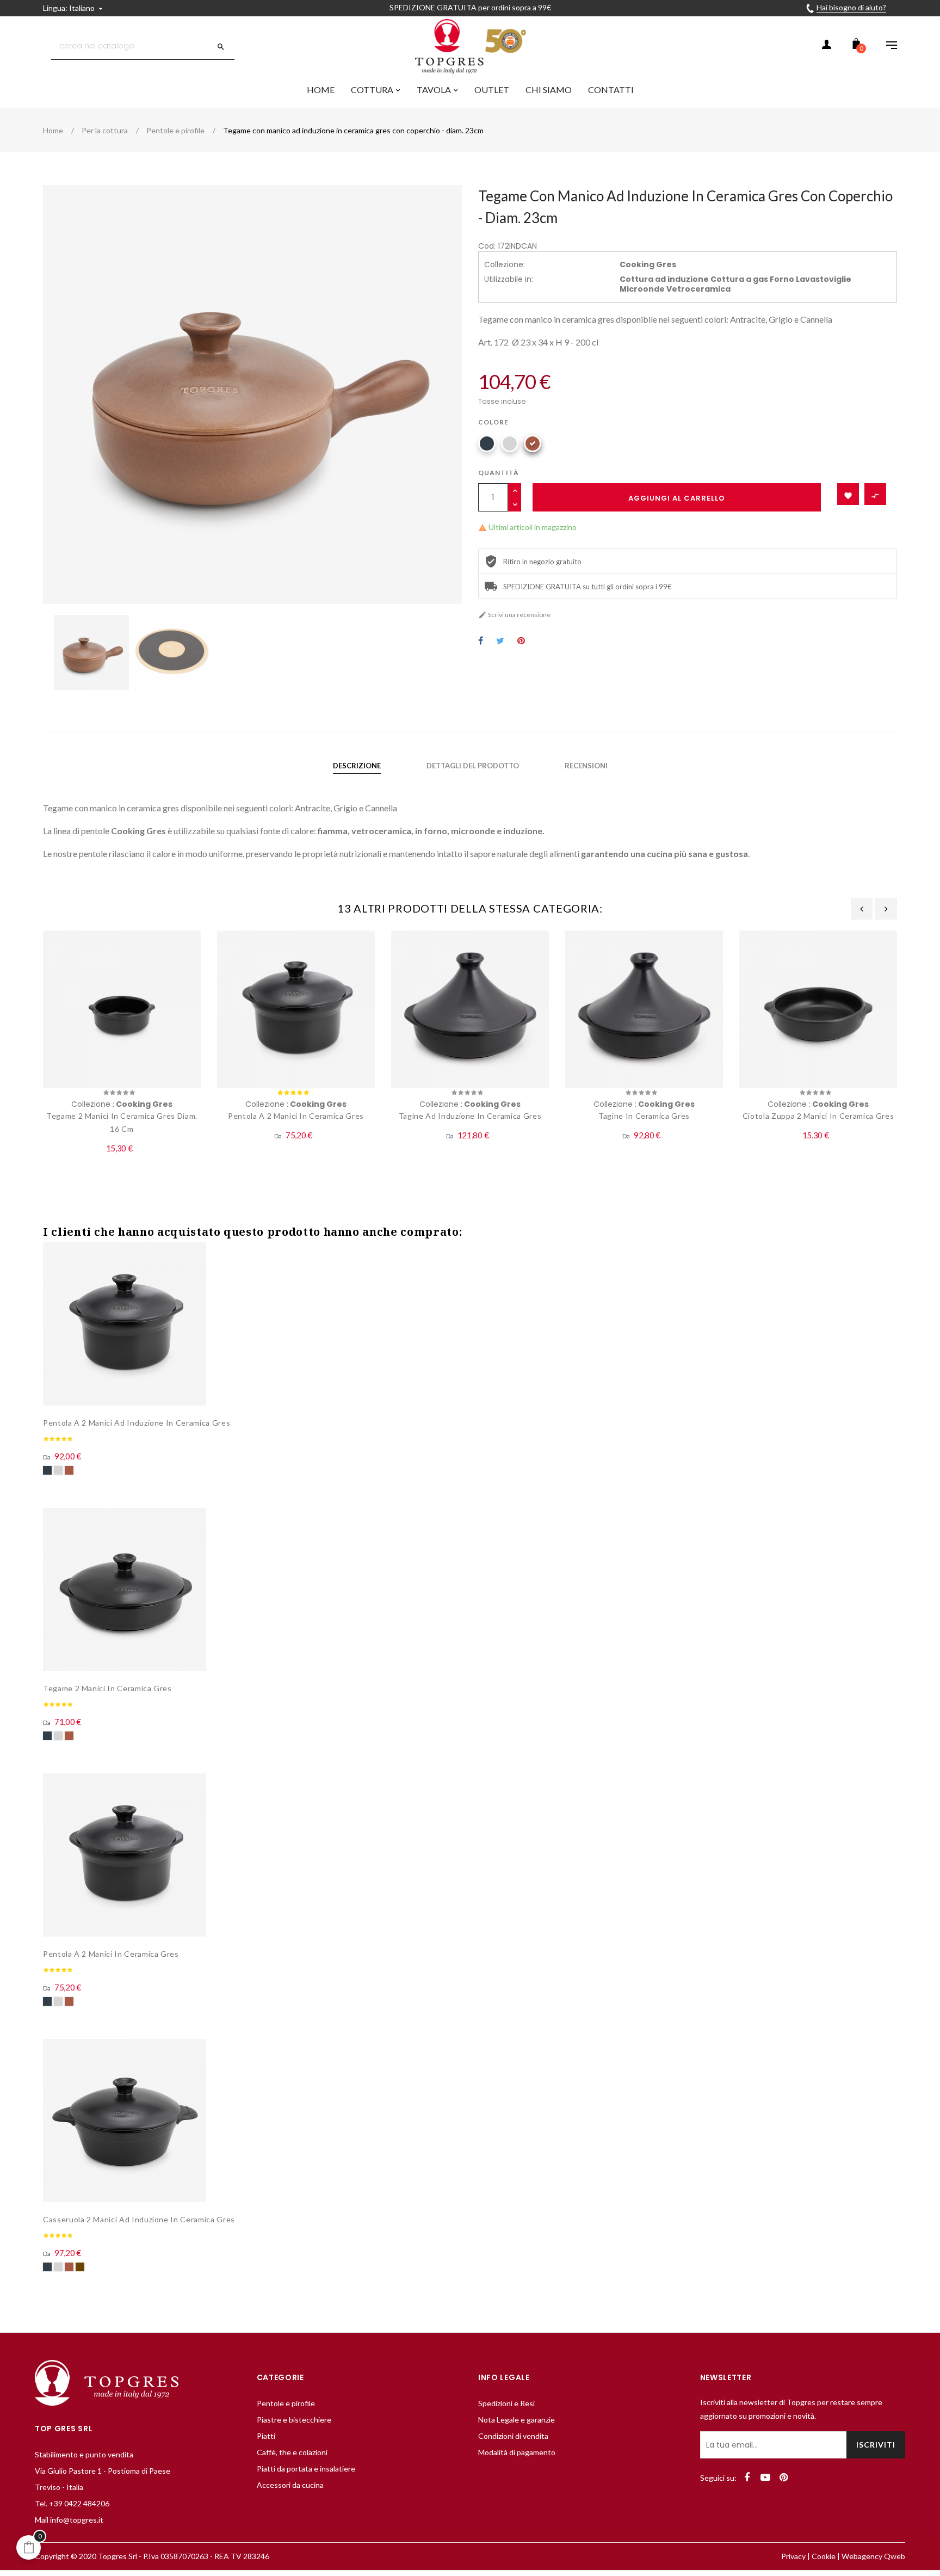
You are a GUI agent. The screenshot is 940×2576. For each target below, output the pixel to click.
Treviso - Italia (59, 2487)
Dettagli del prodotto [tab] (473, 766)
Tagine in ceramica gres (644, 1116)
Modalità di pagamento (517, 2452)
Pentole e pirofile (286, 2403)
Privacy (793, 2556)
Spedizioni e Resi (506, 2403)
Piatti (266, 2436)
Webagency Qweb (873, 2556)
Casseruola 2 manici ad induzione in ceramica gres (139, 2219)
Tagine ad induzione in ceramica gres (470, 1116)
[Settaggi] (886, 46)
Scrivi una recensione (514, 615)
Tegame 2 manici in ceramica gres (107, 1688)
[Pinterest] (784, 2478)
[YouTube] (765, 2478)
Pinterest (521, 641)
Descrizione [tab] (357, 766)
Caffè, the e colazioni (292, 2452)
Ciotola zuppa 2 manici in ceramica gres (818, 1116)
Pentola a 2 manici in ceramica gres (296, 1116)
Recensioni (586, 766)
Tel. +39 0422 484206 (72, 2503)
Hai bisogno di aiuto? (851, 7)
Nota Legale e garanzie (517, 2420)
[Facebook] (747, 2478)
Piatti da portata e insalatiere (306, 2469)
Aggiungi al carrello (677, 498)
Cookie (824, 2556)
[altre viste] (894, 1250)
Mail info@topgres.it (69, 2520)
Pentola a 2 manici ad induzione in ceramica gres (137, 1423)
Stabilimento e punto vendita (84, 2454)
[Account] (826, 46)
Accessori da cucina (290, 2485)
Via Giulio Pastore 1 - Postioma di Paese (103, 2471)
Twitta (500, 641)
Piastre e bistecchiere (294, 2420)
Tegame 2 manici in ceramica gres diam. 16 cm (122, 1122)
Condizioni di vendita (513, 2436)
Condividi (481, 641)
